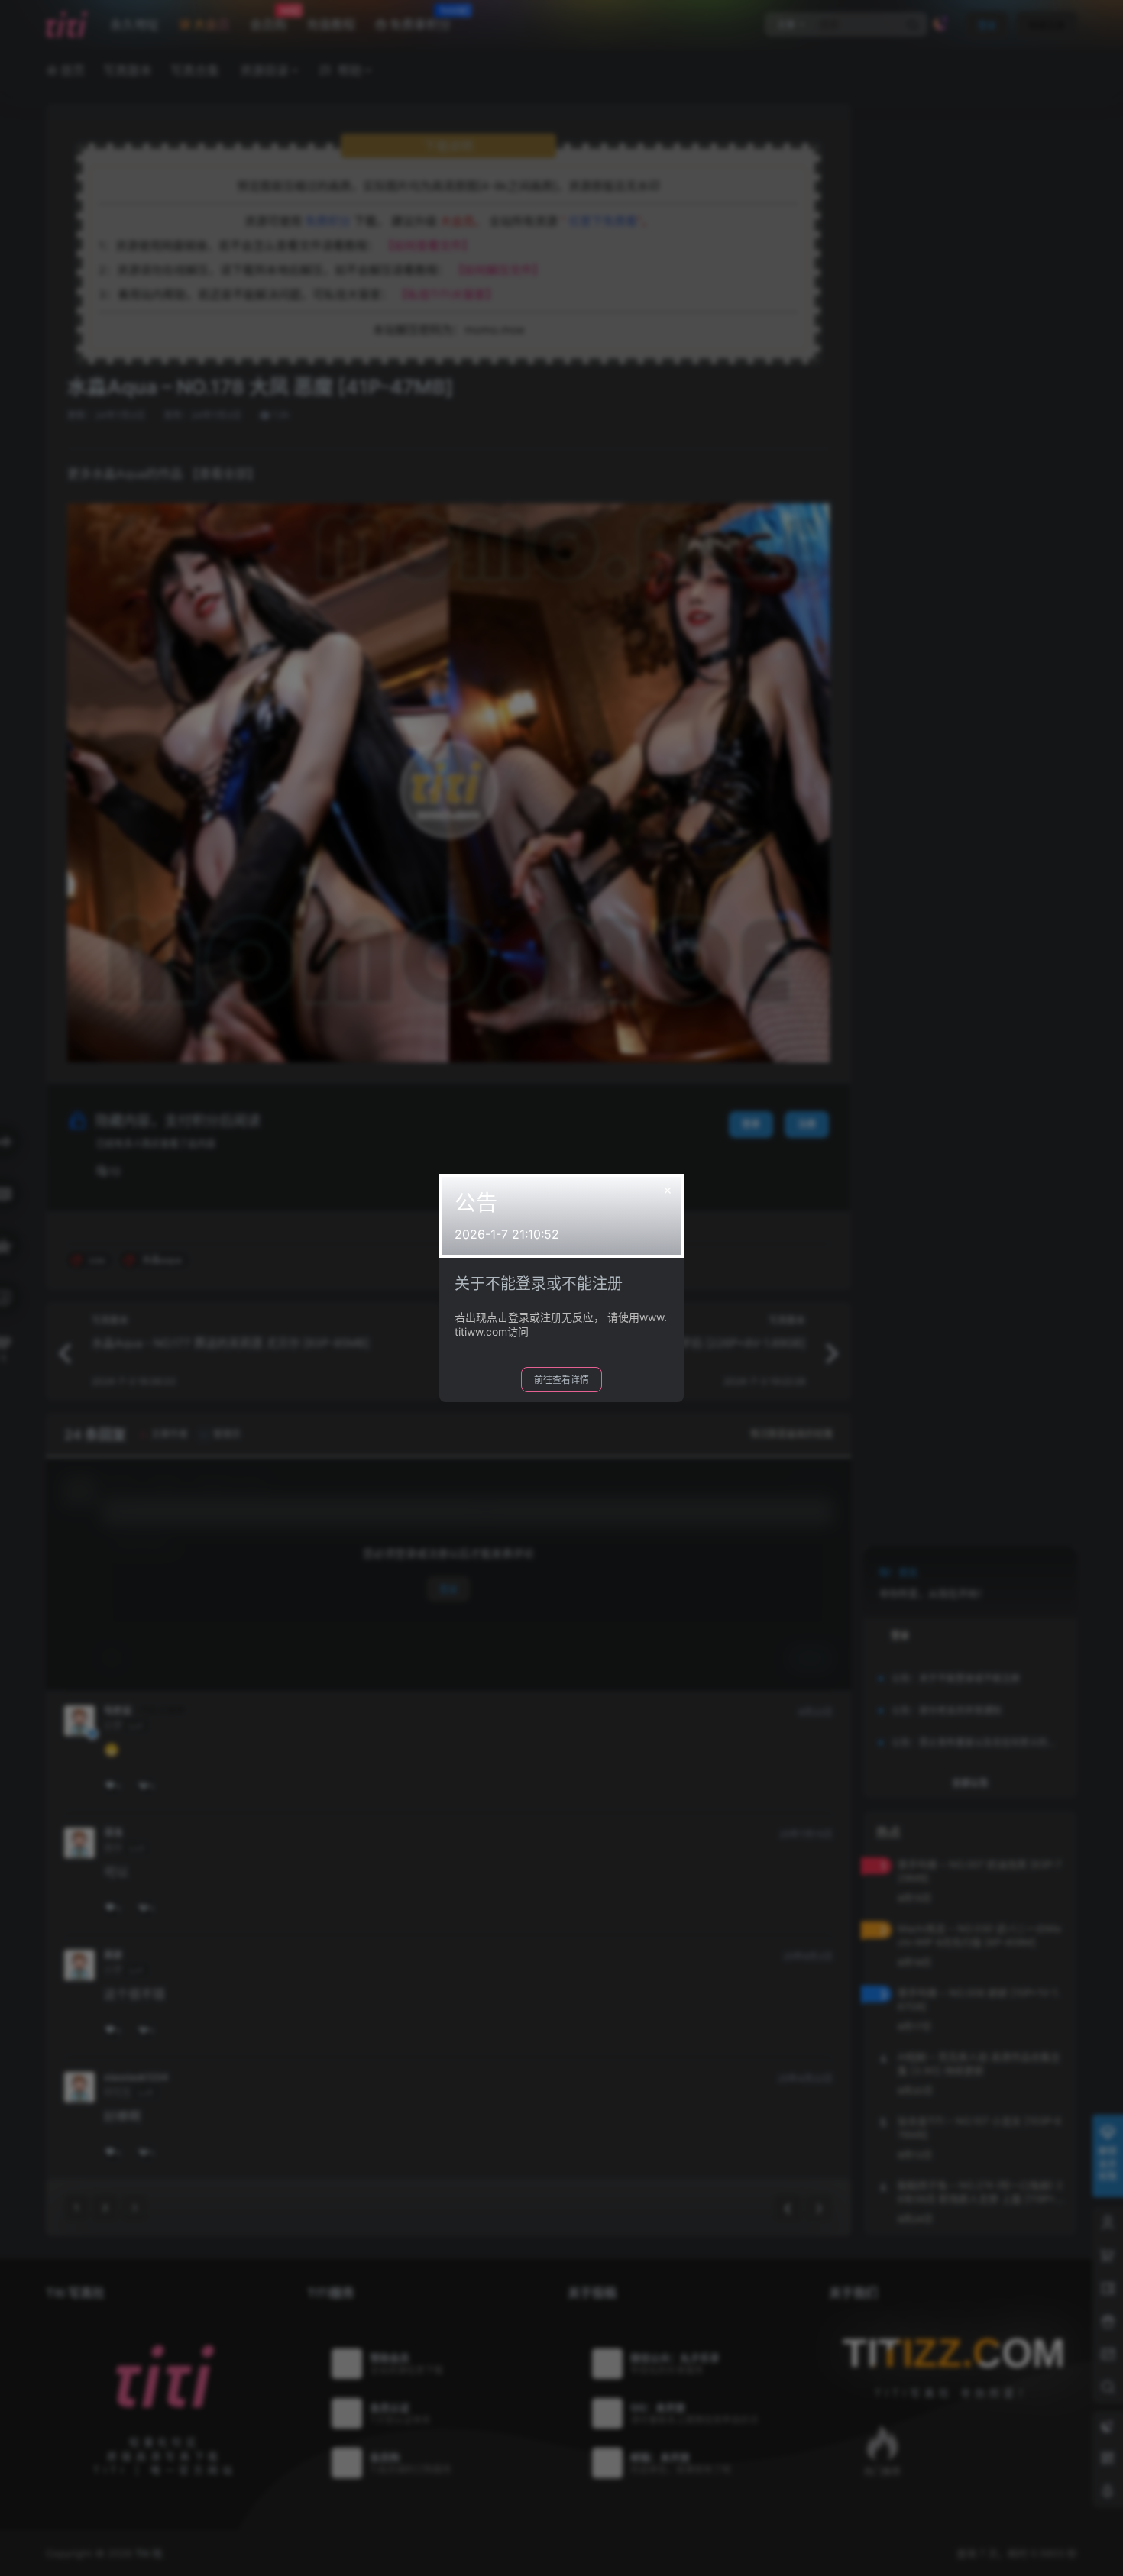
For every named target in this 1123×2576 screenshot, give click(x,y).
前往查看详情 (561, 1380)
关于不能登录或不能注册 (539, 1284)
